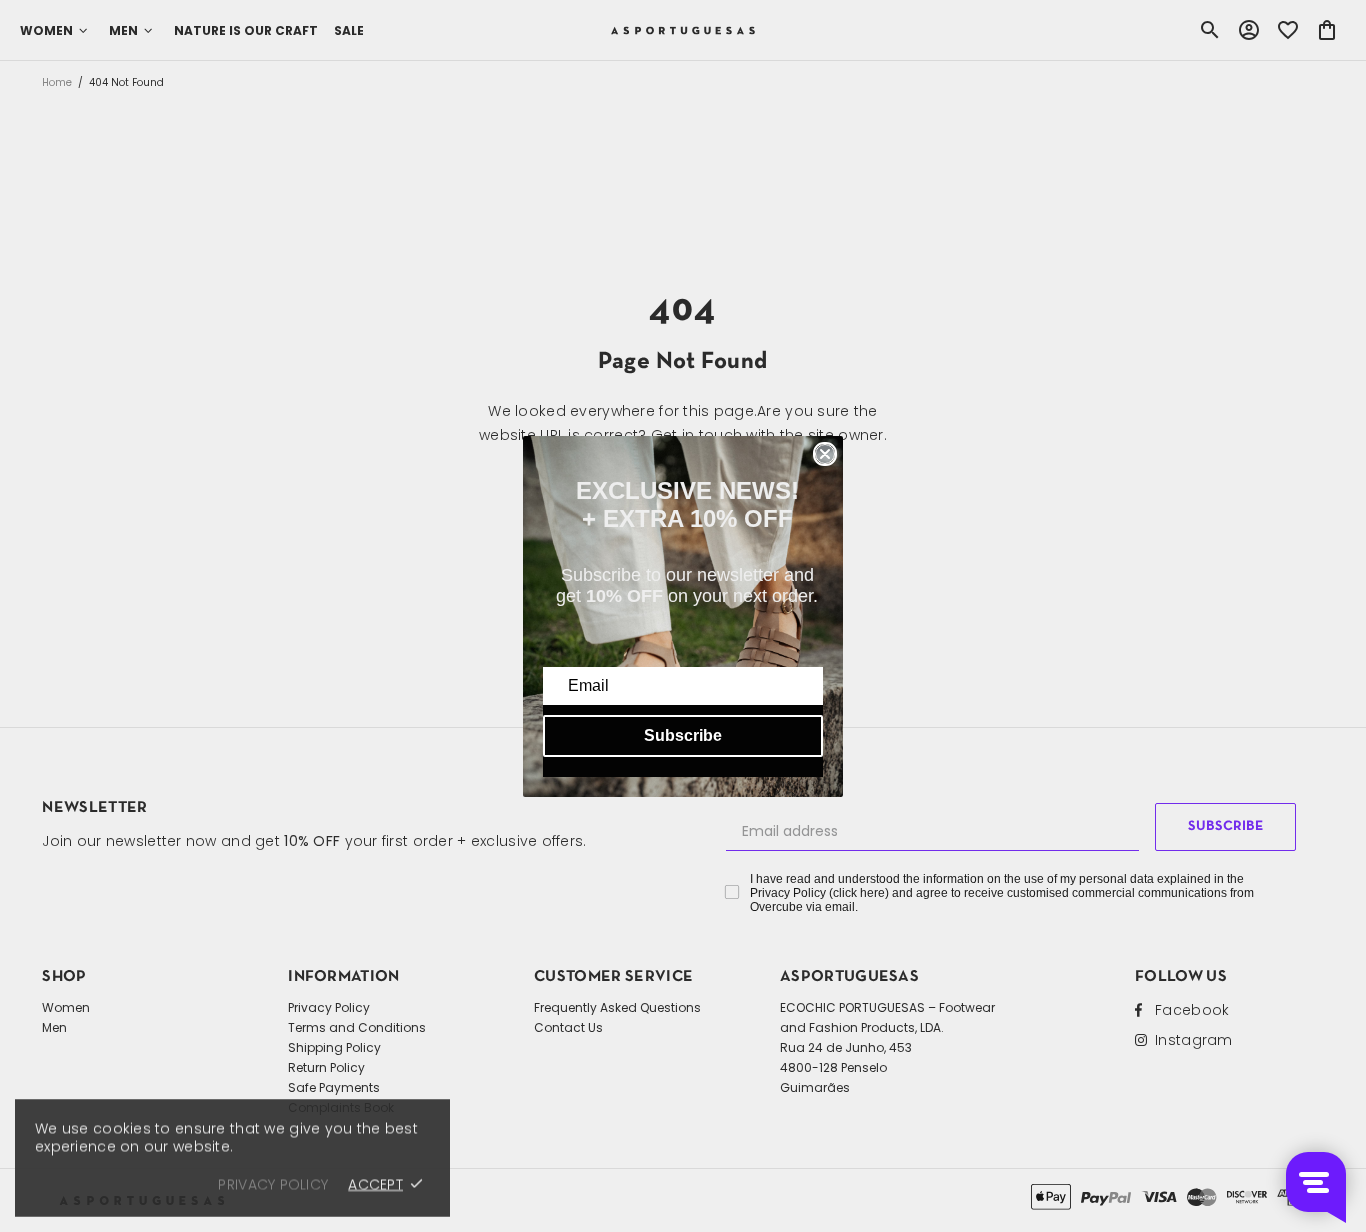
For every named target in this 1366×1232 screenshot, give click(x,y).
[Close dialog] (825, 454)
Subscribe (683, 735)
